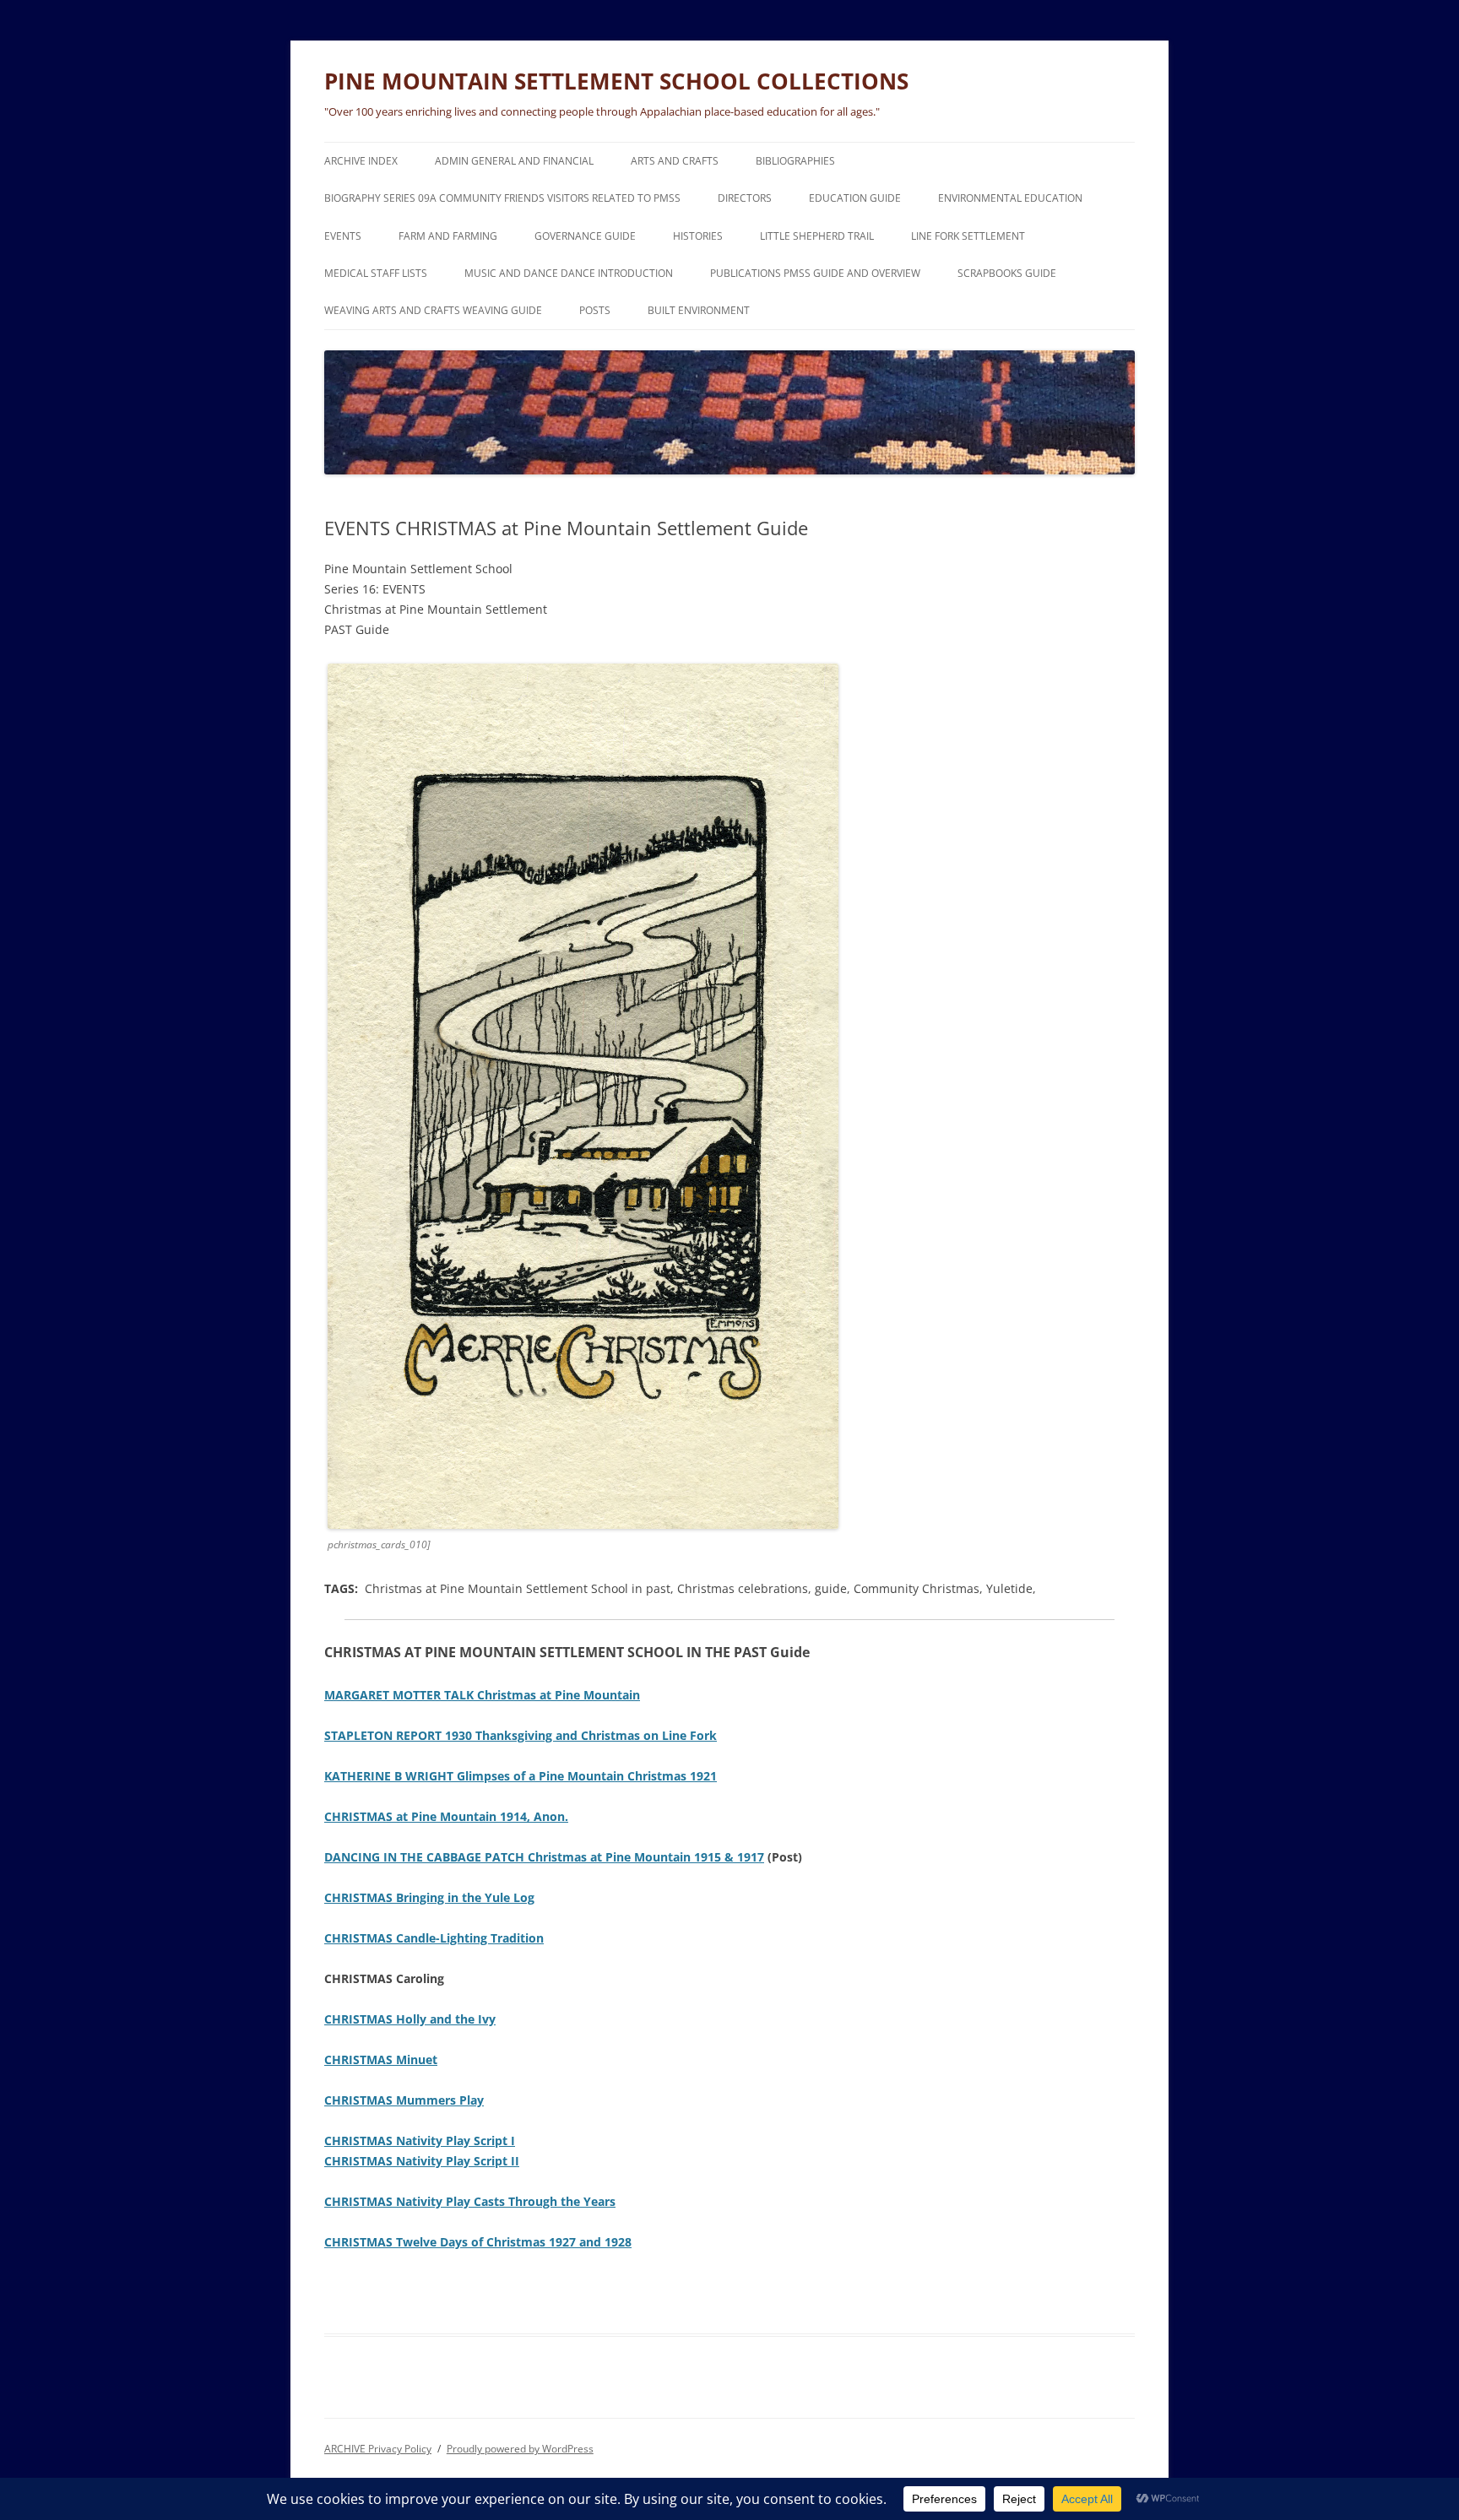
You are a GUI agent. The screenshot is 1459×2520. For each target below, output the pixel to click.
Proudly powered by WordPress (520, 2449)
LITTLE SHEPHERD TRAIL (817, 236)
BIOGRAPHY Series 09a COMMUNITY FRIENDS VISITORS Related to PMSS (502, 198)
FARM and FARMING (448, 236)
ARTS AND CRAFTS (675, 161)
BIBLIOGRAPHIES (795, 161)
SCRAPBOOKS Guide (1007, 273)
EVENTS (343, 236)
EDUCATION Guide (855, 198)
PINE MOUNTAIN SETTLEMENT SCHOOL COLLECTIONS (616, 81)
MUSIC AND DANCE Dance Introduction (569, 273)
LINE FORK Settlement (968, 236)
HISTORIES (698, 236)
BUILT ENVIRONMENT (699, 310)
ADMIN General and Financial (514, 161)
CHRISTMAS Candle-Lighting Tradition (434, 1938)
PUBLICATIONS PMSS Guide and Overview (815, 273)
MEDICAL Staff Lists (376, 273)
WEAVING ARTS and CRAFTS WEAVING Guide (433, 310)
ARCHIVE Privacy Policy (378, 2449)
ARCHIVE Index (361, 161)
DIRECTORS (745, 198)
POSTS (595, 310)
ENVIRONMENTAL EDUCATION (1010, 198)
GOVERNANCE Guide (585, 236)
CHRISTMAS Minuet (381, 2059)
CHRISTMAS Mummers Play (404, 2100)
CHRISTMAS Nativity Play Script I (420, 2141)
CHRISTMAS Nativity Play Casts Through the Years (470, 2201)
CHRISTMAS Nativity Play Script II (422, 2161)
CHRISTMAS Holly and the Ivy (410, 2019)
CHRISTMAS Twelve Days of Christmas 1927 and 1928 (478, 2242)
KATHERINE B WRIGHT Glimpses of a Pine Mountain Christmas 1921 (521, 1776)
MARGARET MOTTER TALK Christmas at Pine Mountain (482, 1695)
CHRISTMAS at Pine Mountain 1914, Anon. (446, 1816)
